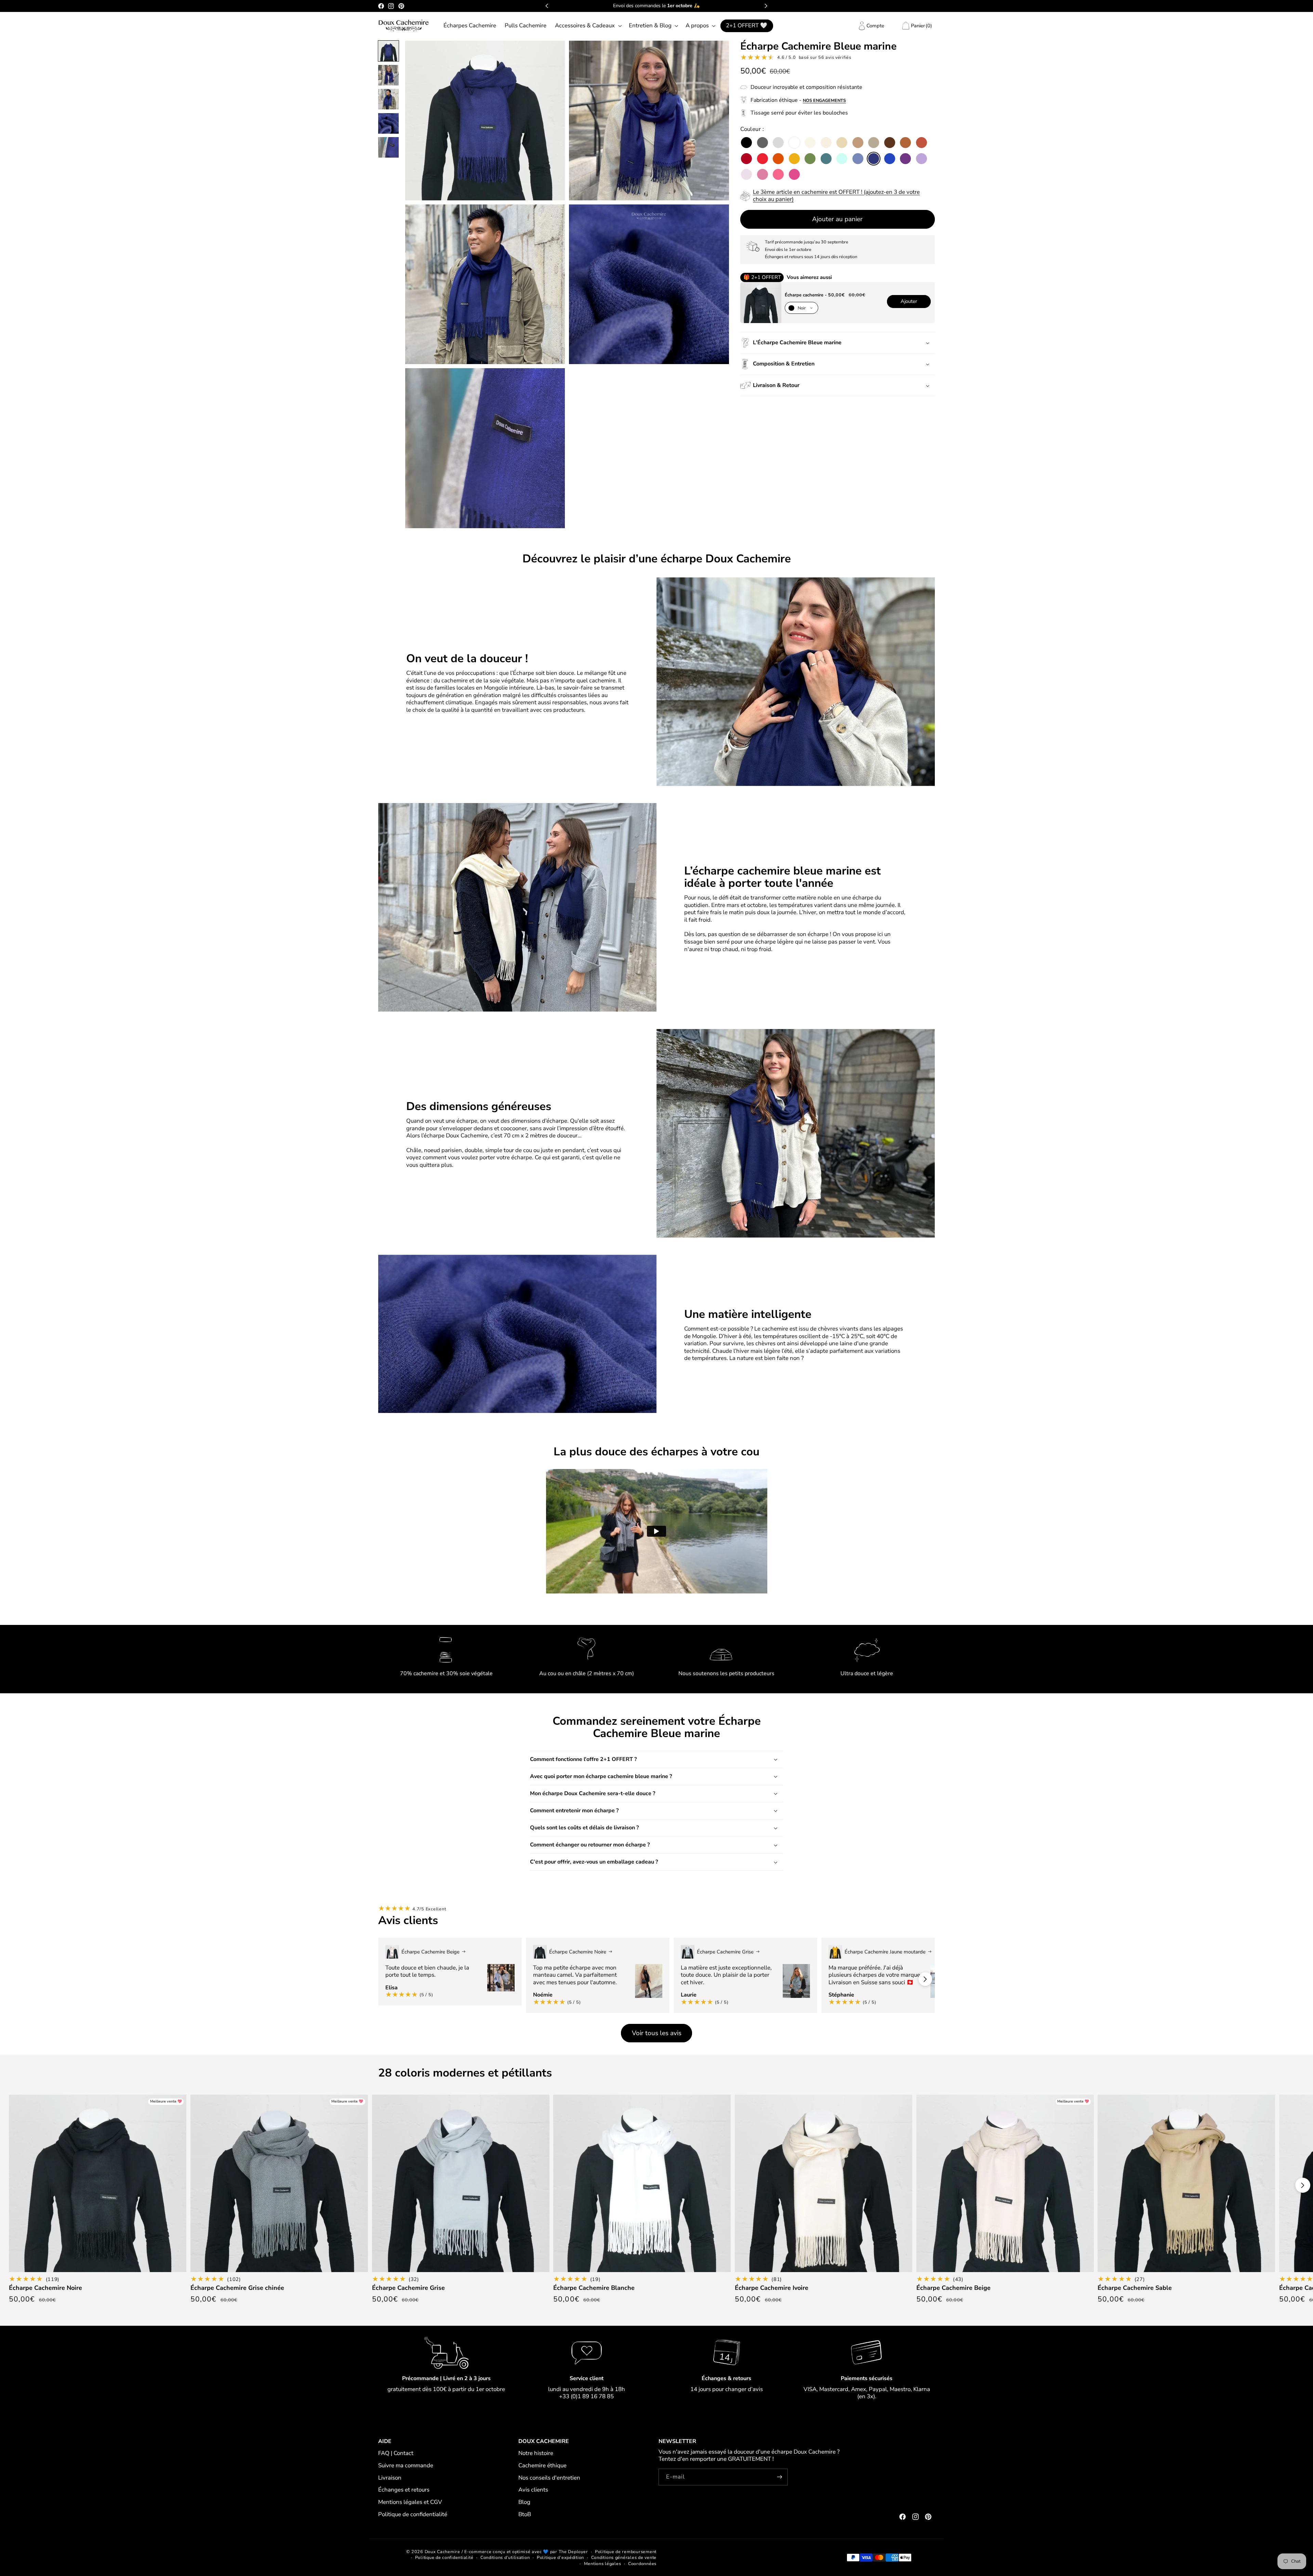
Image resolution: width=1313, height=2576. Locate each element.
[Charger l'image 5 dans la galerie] (388, 147)
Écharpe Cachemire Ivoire (772, 2288)
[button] (587, 26)
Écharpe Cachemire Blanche (594, 2288)
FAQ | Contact (396, 2453)
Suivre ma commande (406, 2465)
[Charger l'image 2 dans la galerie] (388, 75)
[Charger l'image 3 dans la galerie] (388, 99)
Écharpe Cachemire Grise (408, 2288)
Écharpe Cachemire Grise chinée (237, 2288)
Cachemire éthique (542, 2465)
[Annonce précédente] (547, 6)
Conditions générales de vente (624, 2557)
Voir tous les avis (657, 2033)
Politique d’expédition (560, 2557)
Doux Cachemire (442, 2552)
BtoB (525, 2514)
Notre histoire (536, 2453)
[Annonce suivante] (766, 6)
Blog (524, 2502)
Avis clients (533, 2490)
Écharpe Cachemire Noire (45, 2288)
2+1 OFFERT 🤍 (747, 25)
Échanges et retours (404, 2490)
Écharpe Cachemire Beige (953, 2288)
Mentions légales (603, 2564)
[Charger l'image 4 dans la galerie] (388, 123)
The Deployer (573, 2552)
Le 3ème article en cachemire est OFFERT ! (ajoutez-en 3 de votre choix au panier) (836, 196)
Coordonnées (642, 2564)
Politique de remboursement (626, 2552)
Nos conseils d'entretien (549, 2478)
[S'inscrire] (780, 2477)
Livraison (390, 2478)
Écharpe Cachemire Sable (1135, 2288)
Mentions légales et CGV (410, 2502)
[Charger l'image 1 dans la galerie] (388, 51)
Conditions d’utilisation (505, 2557)
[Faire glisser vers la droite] (925, 1979)
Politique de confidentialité (413, 2514)
